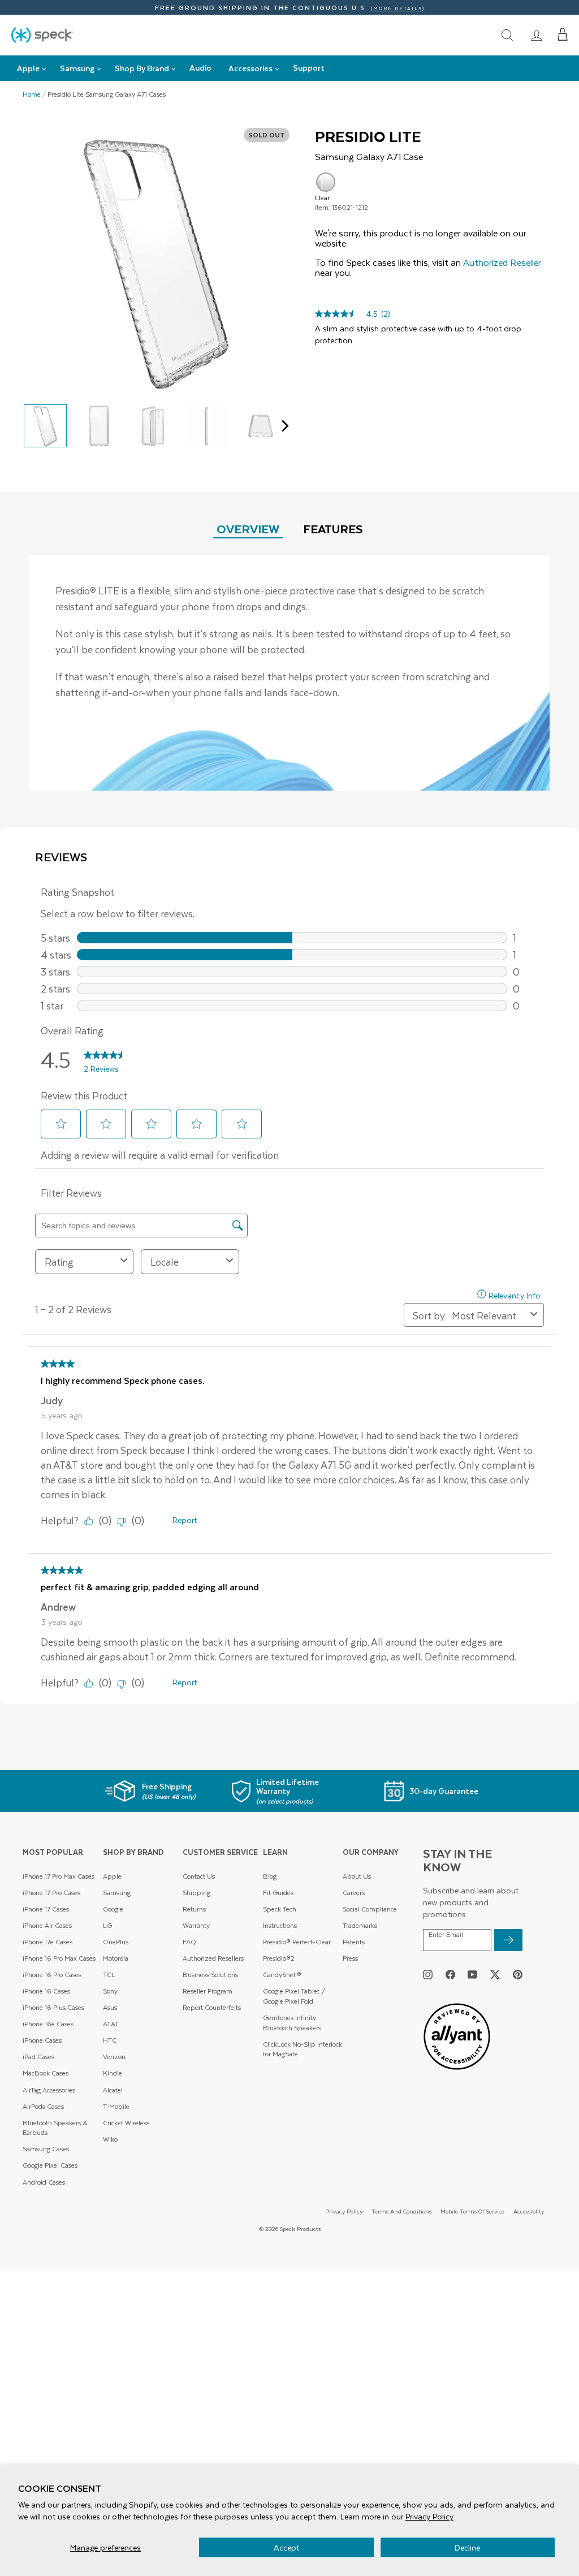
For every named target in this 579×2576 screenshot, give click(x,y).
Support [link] (309, 68)
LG (107, 1925)
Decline (467, 2547)
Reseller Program (208, 1991)
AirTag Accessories (49, 2090)
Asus (110, 2007)
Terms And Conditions (401, 2211)
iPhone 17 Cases (46, 1909)
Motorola (116, 1958)
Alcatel (113, 2090)
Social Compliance (370, 1909)
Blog (270, 1876)
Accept (286, 2547)
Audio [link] (200, 68)
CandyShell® (282, 1975)
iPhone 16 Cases (46, 1991)
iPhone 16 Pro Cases (52, 1975)
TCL (109, 1975)
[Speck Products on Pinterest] (518, 1974)
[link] (537, 35)
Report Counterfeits (212, 2007)
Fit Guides (278, 1893)
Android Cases (44, 2182)
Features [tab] (333, 528)
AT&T (111, 2024)
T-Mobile (116, 2106)
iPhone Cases (42, 2040)
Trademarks (360, 1925)
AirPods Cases (43, 2106)
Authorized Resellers (213, 1958)
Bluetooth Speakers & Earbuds (55, 2128)
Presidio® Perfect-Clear (297, 1942)
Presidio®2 (279, 1958)
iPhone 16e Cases (48, 2024)
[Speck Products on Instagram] (428, 1974)
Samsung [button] (77, 68)
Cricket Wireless (126, 2123)
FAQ (189, 1942)
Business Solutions (210, 1975)
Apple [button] (28, 68)
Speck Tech (280, 1909)
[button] (563, 34)
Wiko (110, 2139)
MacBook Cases (46, 2073)
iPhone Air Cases (47, 1925)
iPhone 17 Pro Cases (51, 1893)
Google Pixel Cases (50, 2165)
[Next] (282, 426)
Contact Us (199, 1876)
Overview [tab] (248, 528)
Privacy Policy (429, 2516)
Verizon (114, 2057)
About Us (357, 1876)
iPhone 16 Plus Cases (53, 2007)
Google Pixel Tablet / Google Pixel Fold (294, 1996)
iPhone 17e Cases (47, 1942)
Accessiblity (529, 2211)
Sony (110, 1991)
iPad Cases (38, 2057)
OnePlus (116, 1942)
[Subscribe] (508, 1940)
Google (113, 1909)
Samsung (117, 1893)
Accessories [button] (250, 68)
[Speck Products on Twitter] (495, 1974)
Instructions (280, 1925)
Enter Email (446, 1935)
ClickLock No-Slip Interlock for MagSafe (303, 2049)
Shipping (196, 1893)
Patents (354, 1942)
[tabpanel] (289, 673)
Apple (112, 1876)
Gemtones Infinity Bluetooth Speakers (292, 2023)
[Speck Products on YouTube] (472, 1974)
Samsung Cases (46, 2149)
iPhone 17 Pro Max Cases (59, 1876)
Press (350, 1958)
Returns (194, 1909)
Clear (326, 182)
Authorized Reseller (502, 262)
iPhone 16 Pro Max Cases (59, 1958)
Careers (354, 1893)
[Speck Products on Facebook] (450, 1974)
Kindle (113, 2073)
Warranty (196, 1925)
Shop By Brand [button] (142, 68)
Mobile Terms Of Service (472, 2211)
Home (32, 94)
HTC (110, 2040)
